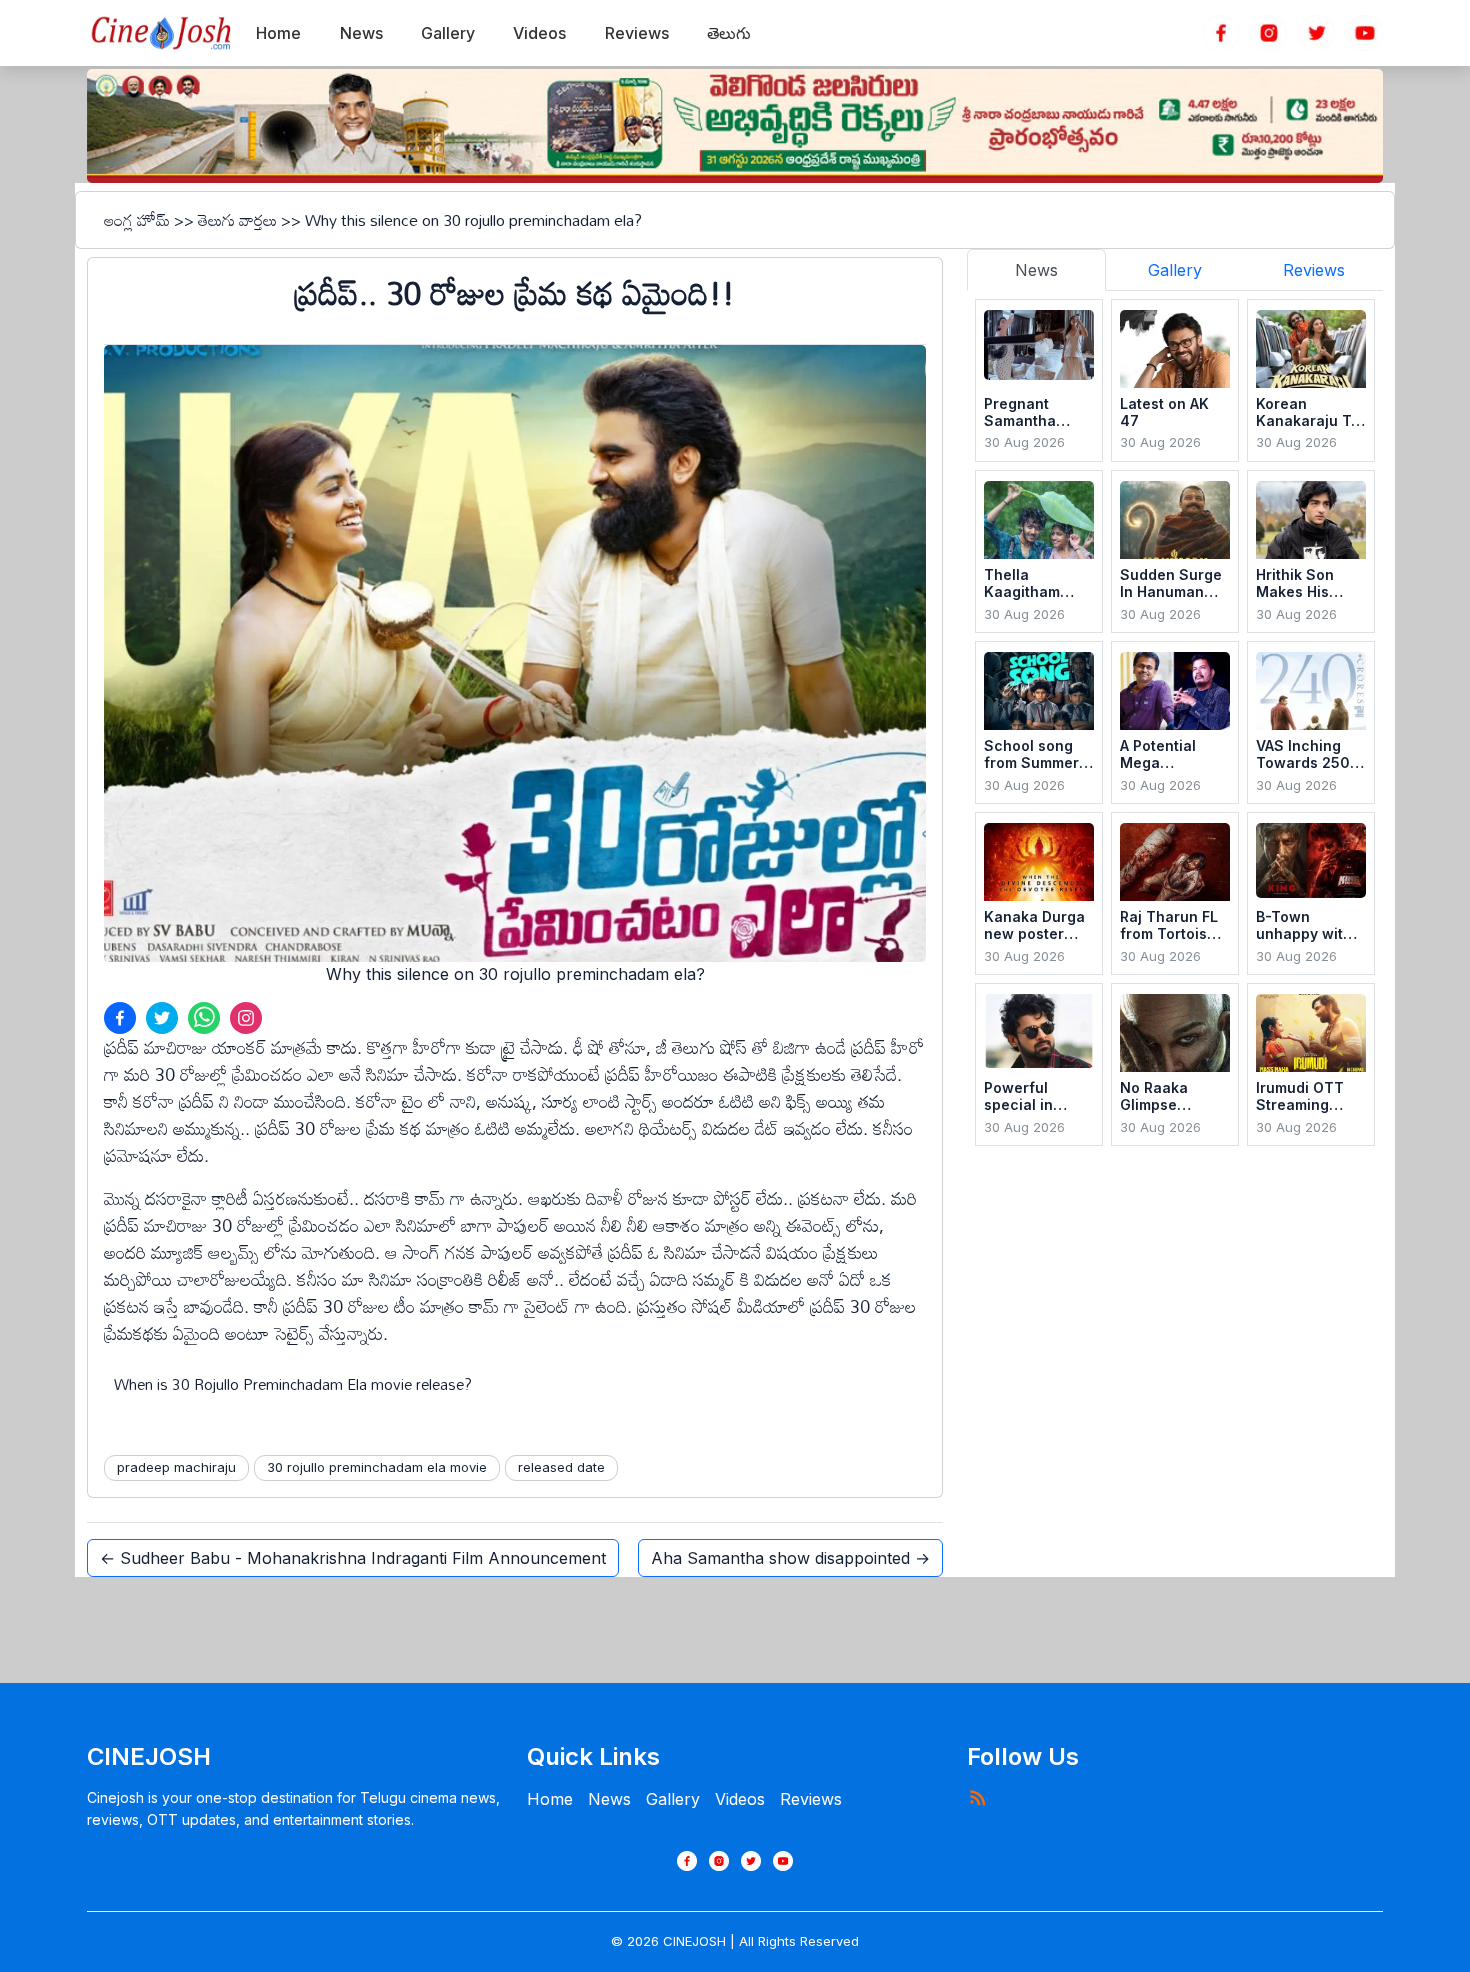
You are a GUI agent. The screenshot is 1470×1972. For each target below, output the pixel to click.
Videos (740, 1799)
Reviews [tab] (1314, 270)
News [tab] (1036, 270)
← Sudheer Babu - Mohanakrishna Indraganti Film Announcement (353, 1558)
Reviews (811, 1799)
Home (550, 1799)
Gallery (673, 1799)
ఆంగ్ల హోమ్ (137, 220)
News (609, 1799)
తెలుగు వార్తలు (237, 220)
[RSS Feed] (977, 1797)
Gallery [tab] (1175, 270)
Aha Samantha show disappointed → (790, 1558)
